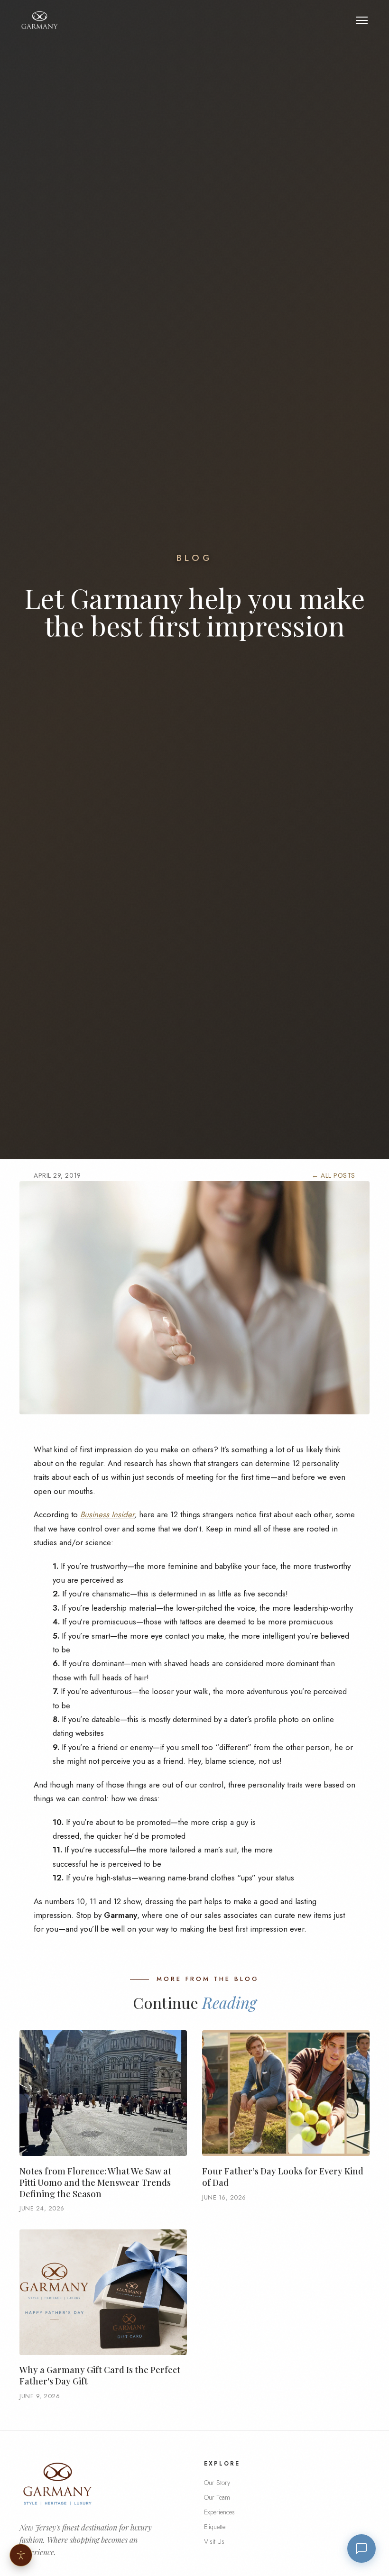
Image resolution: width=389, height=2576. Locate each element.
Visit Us (214, 2541)
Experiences (219, 2512)
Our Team (217, 2497)
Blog (195, 558)
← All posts (333, 1175)
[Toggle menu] (362, 20)
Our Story (217, 2483)
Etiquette (215, 2527)
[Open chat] (361, 2548)
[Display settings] (21, 2555)
